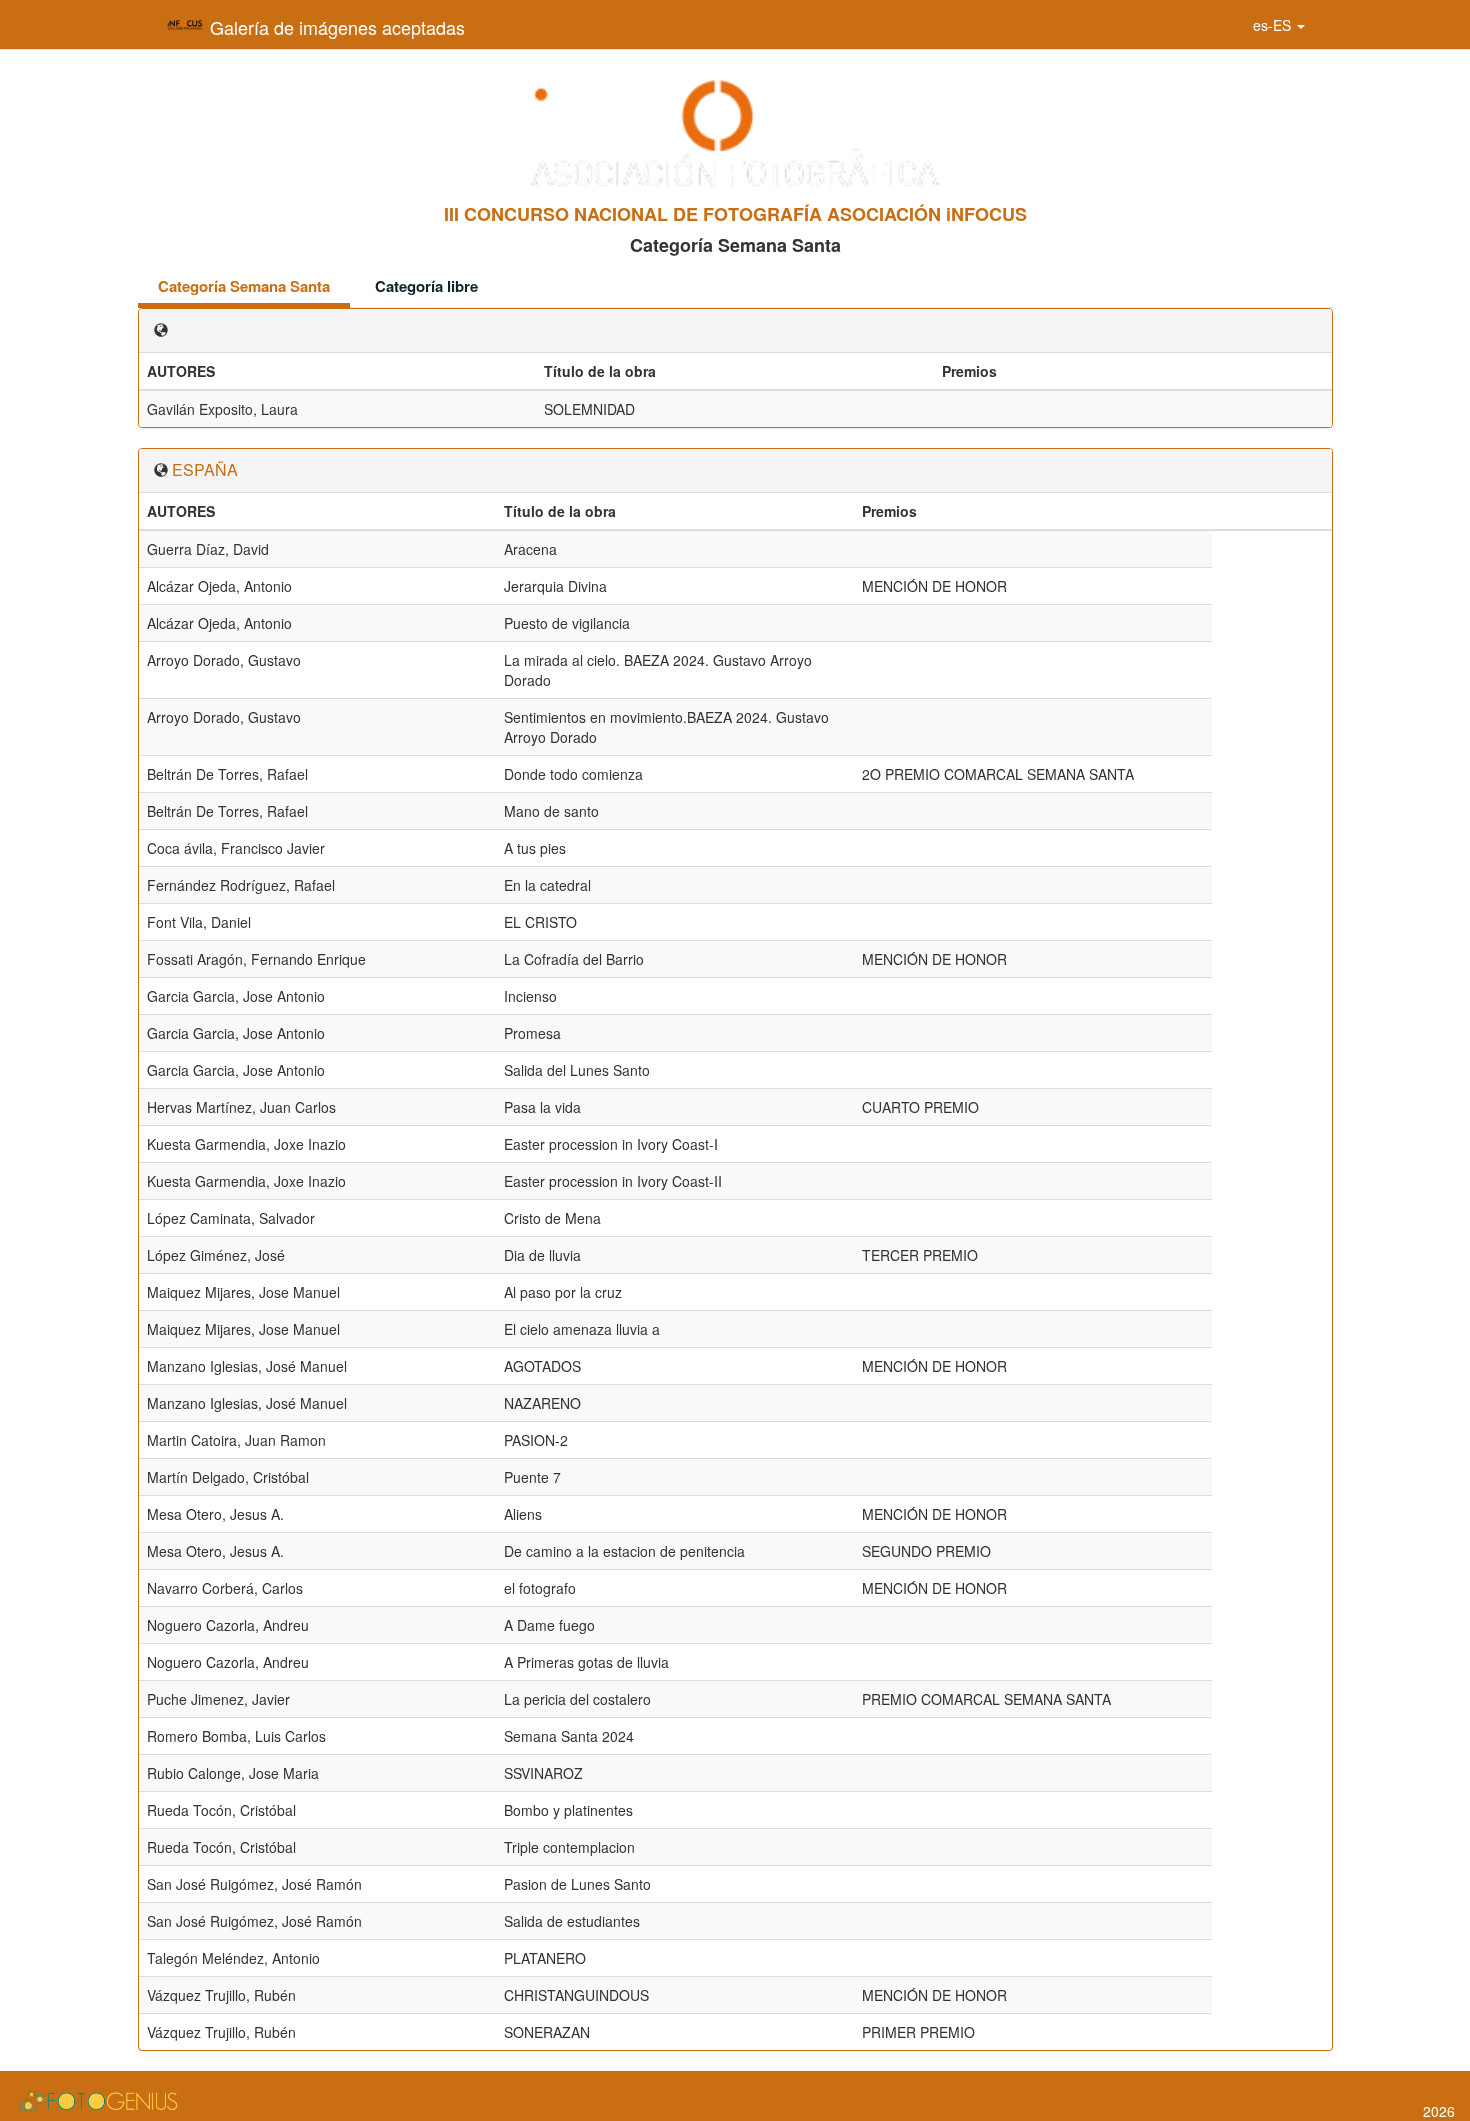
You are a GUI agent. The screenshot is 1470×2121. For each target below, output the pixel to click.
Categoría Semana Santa (244, 286)
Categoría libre (426, 286)
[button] (1279, 25)
